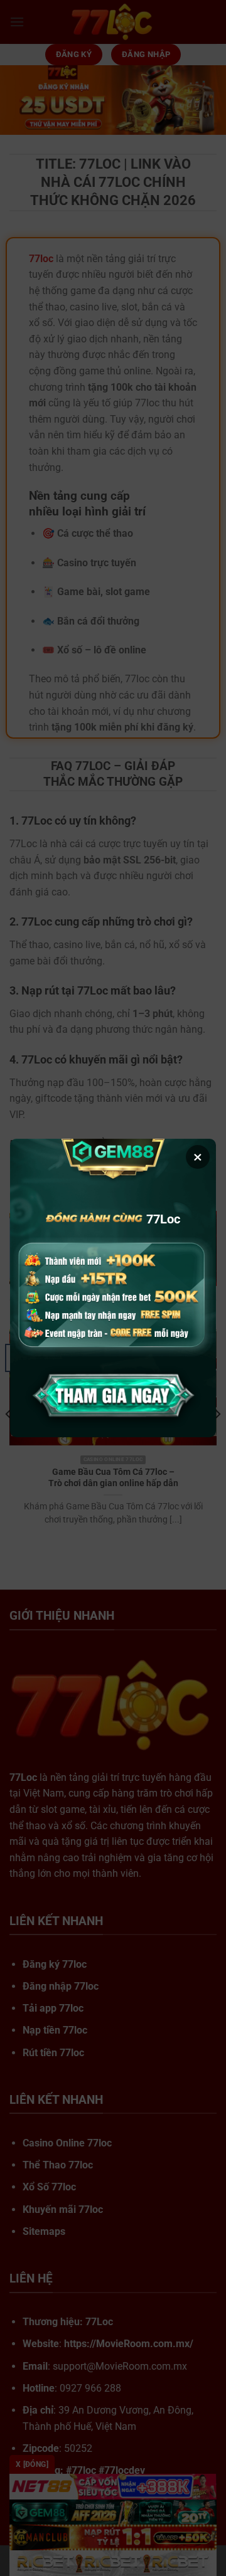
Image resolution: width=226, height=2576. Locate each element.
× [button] (198, 1157)
